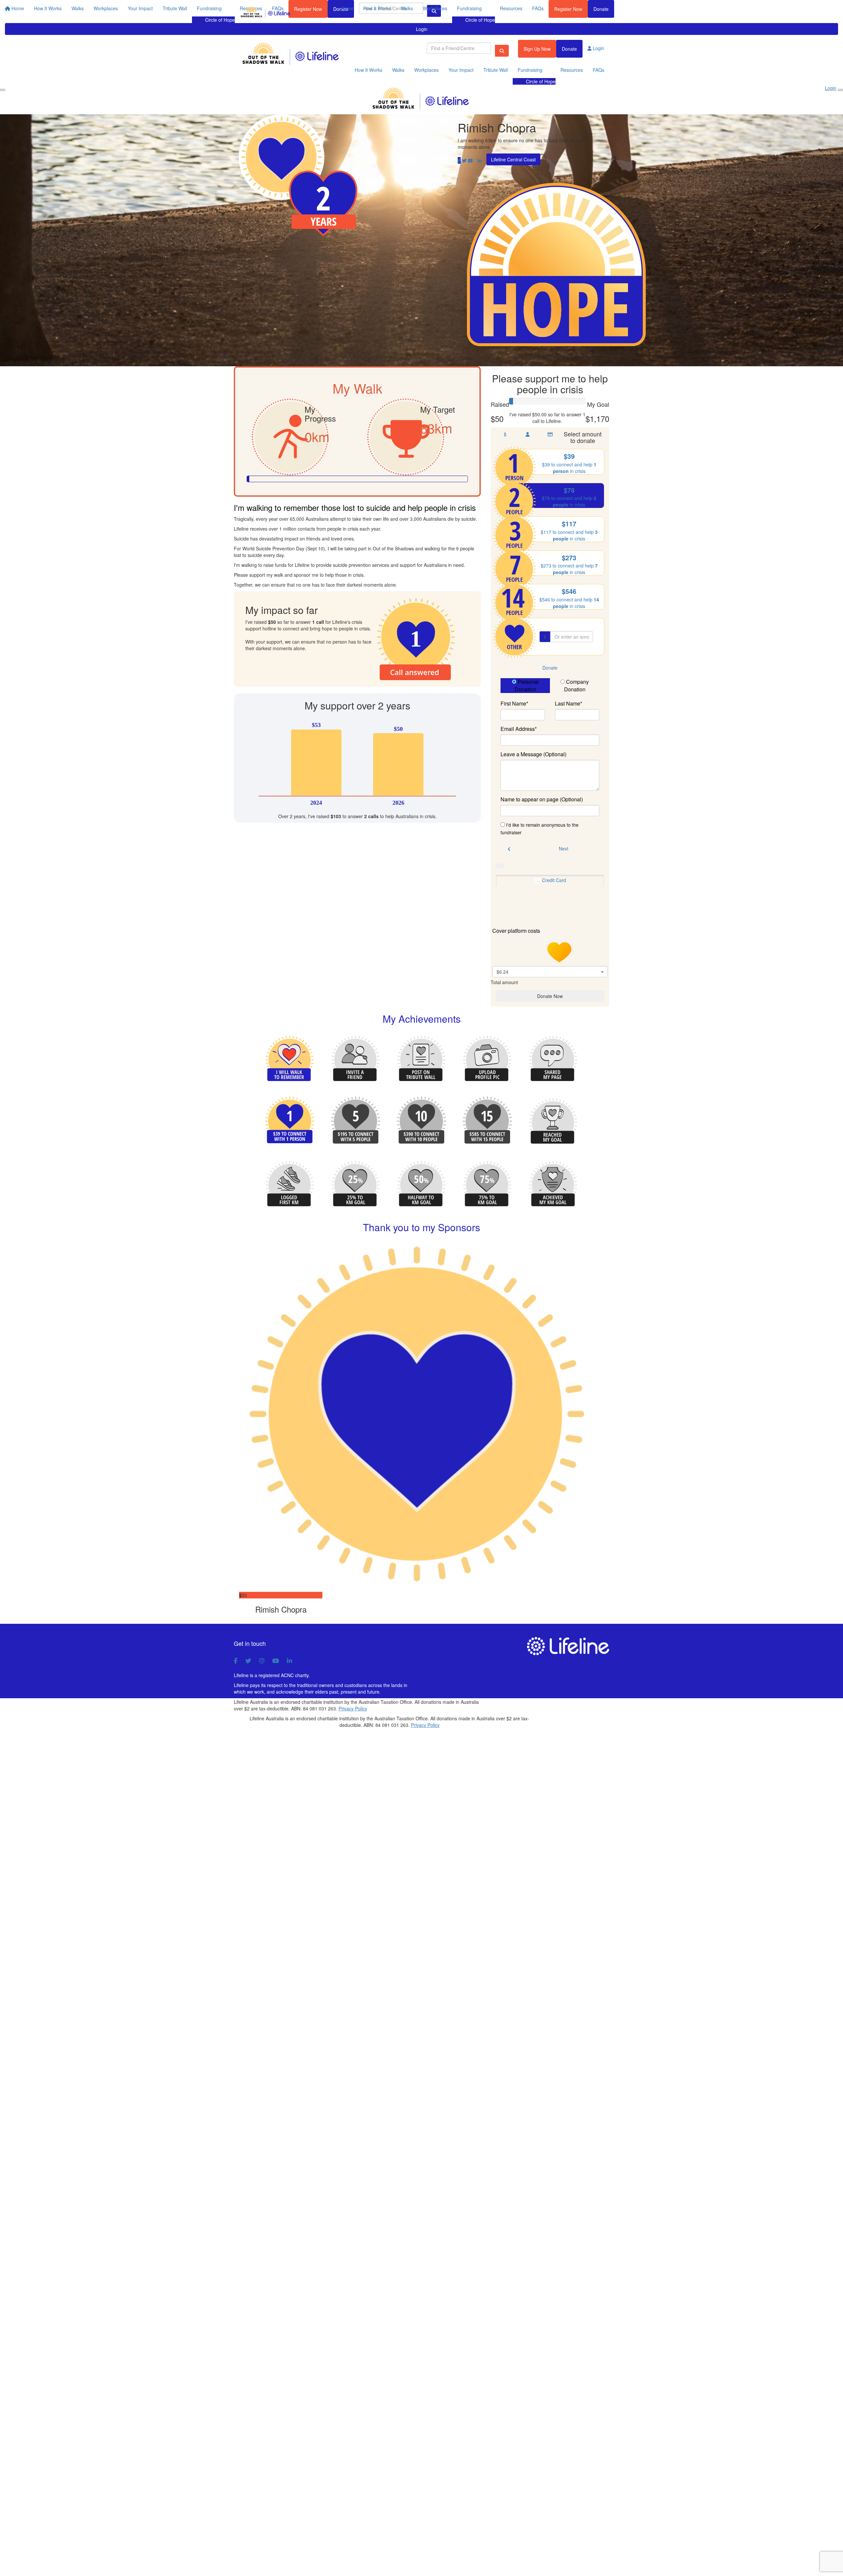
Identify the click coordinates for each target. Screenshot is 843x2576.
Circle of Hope (480, 20)
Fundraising (469, 8)
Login (422, 29)
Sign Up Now (537, 49)
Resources (511, 8)
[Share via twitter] (464, 160)
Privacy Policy (353, 1708)
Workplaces (435, 8)
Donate (601, 9)
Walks (407, 8)
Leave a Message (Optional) (533, 754)
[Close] (840, 90)
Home (347, 8)
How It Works (377, 8)
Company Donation (577, 686)
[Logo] (266, 13)
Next (564, 848)
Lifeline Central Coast (513, 159)
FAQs (538, 8)
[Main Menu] (3, 90)
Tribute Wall (496, 70)
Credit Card (554, 880)
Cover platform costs (517, 931)
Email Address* (519, 729)
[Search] (502, 51)
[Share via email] (470, 160)
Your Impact (461, 70)
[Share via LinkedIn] (479, 160)
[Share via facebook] (459, 160)
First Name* (514, 704)
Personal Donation (527, 686)
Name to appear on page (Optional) (542, 799)
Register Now (568, 9)
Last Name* (569, 704)
